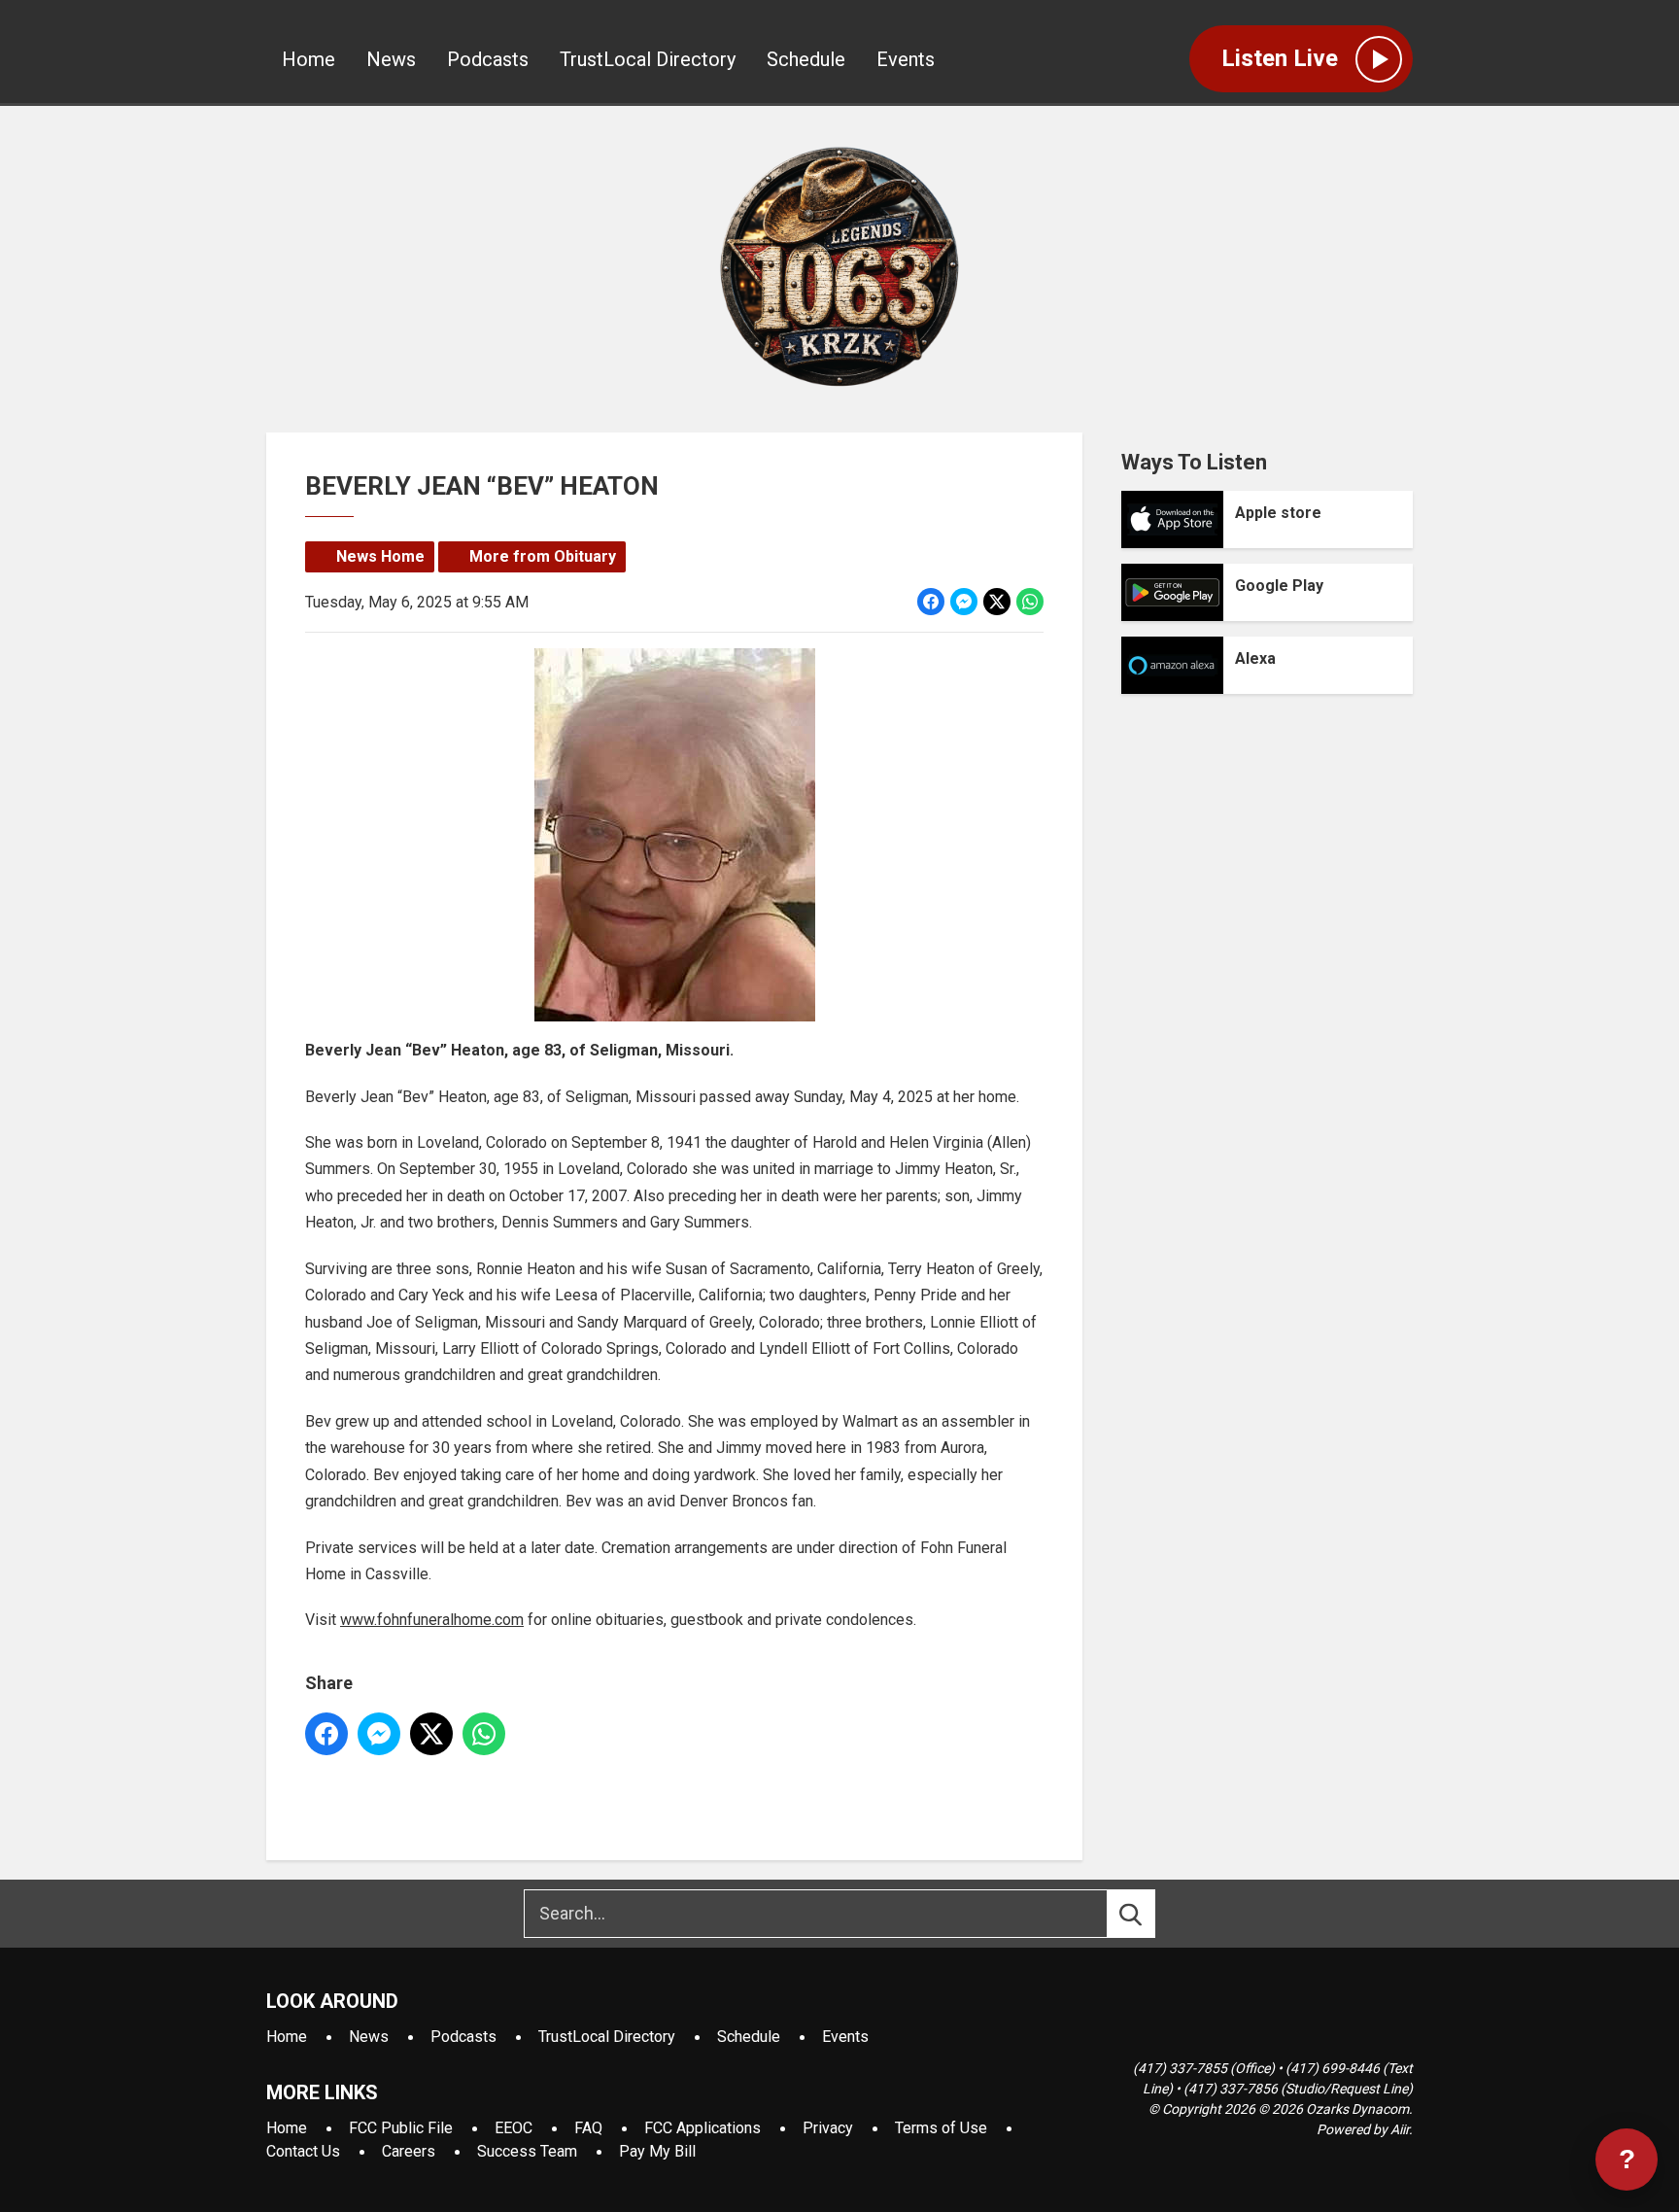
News (391, 59)
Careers (409, 2151)
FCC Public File (401, 2128)
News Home (380, 556)
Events (906, 59)
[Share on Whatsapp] (1030, 602)
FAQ (588, 2128)
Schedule (806, 59)
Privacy (828, 2128)
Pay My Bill (657, 2151)
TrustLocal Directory (648, 59)
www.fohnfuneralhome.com (432, 1620)
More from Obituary (543, 556)
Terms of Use (941, 2128)
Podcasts (488, 59)
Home (308, 59)
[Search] (1148, 1914)
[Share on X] (997, 602)
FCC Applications (702, 2128)
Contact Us (303, 2151)
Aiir (1400, 2129)
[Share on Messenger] (964, 602)
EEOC (514, 2128)
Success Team (527, 2151)
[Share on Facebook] (931, 602)
